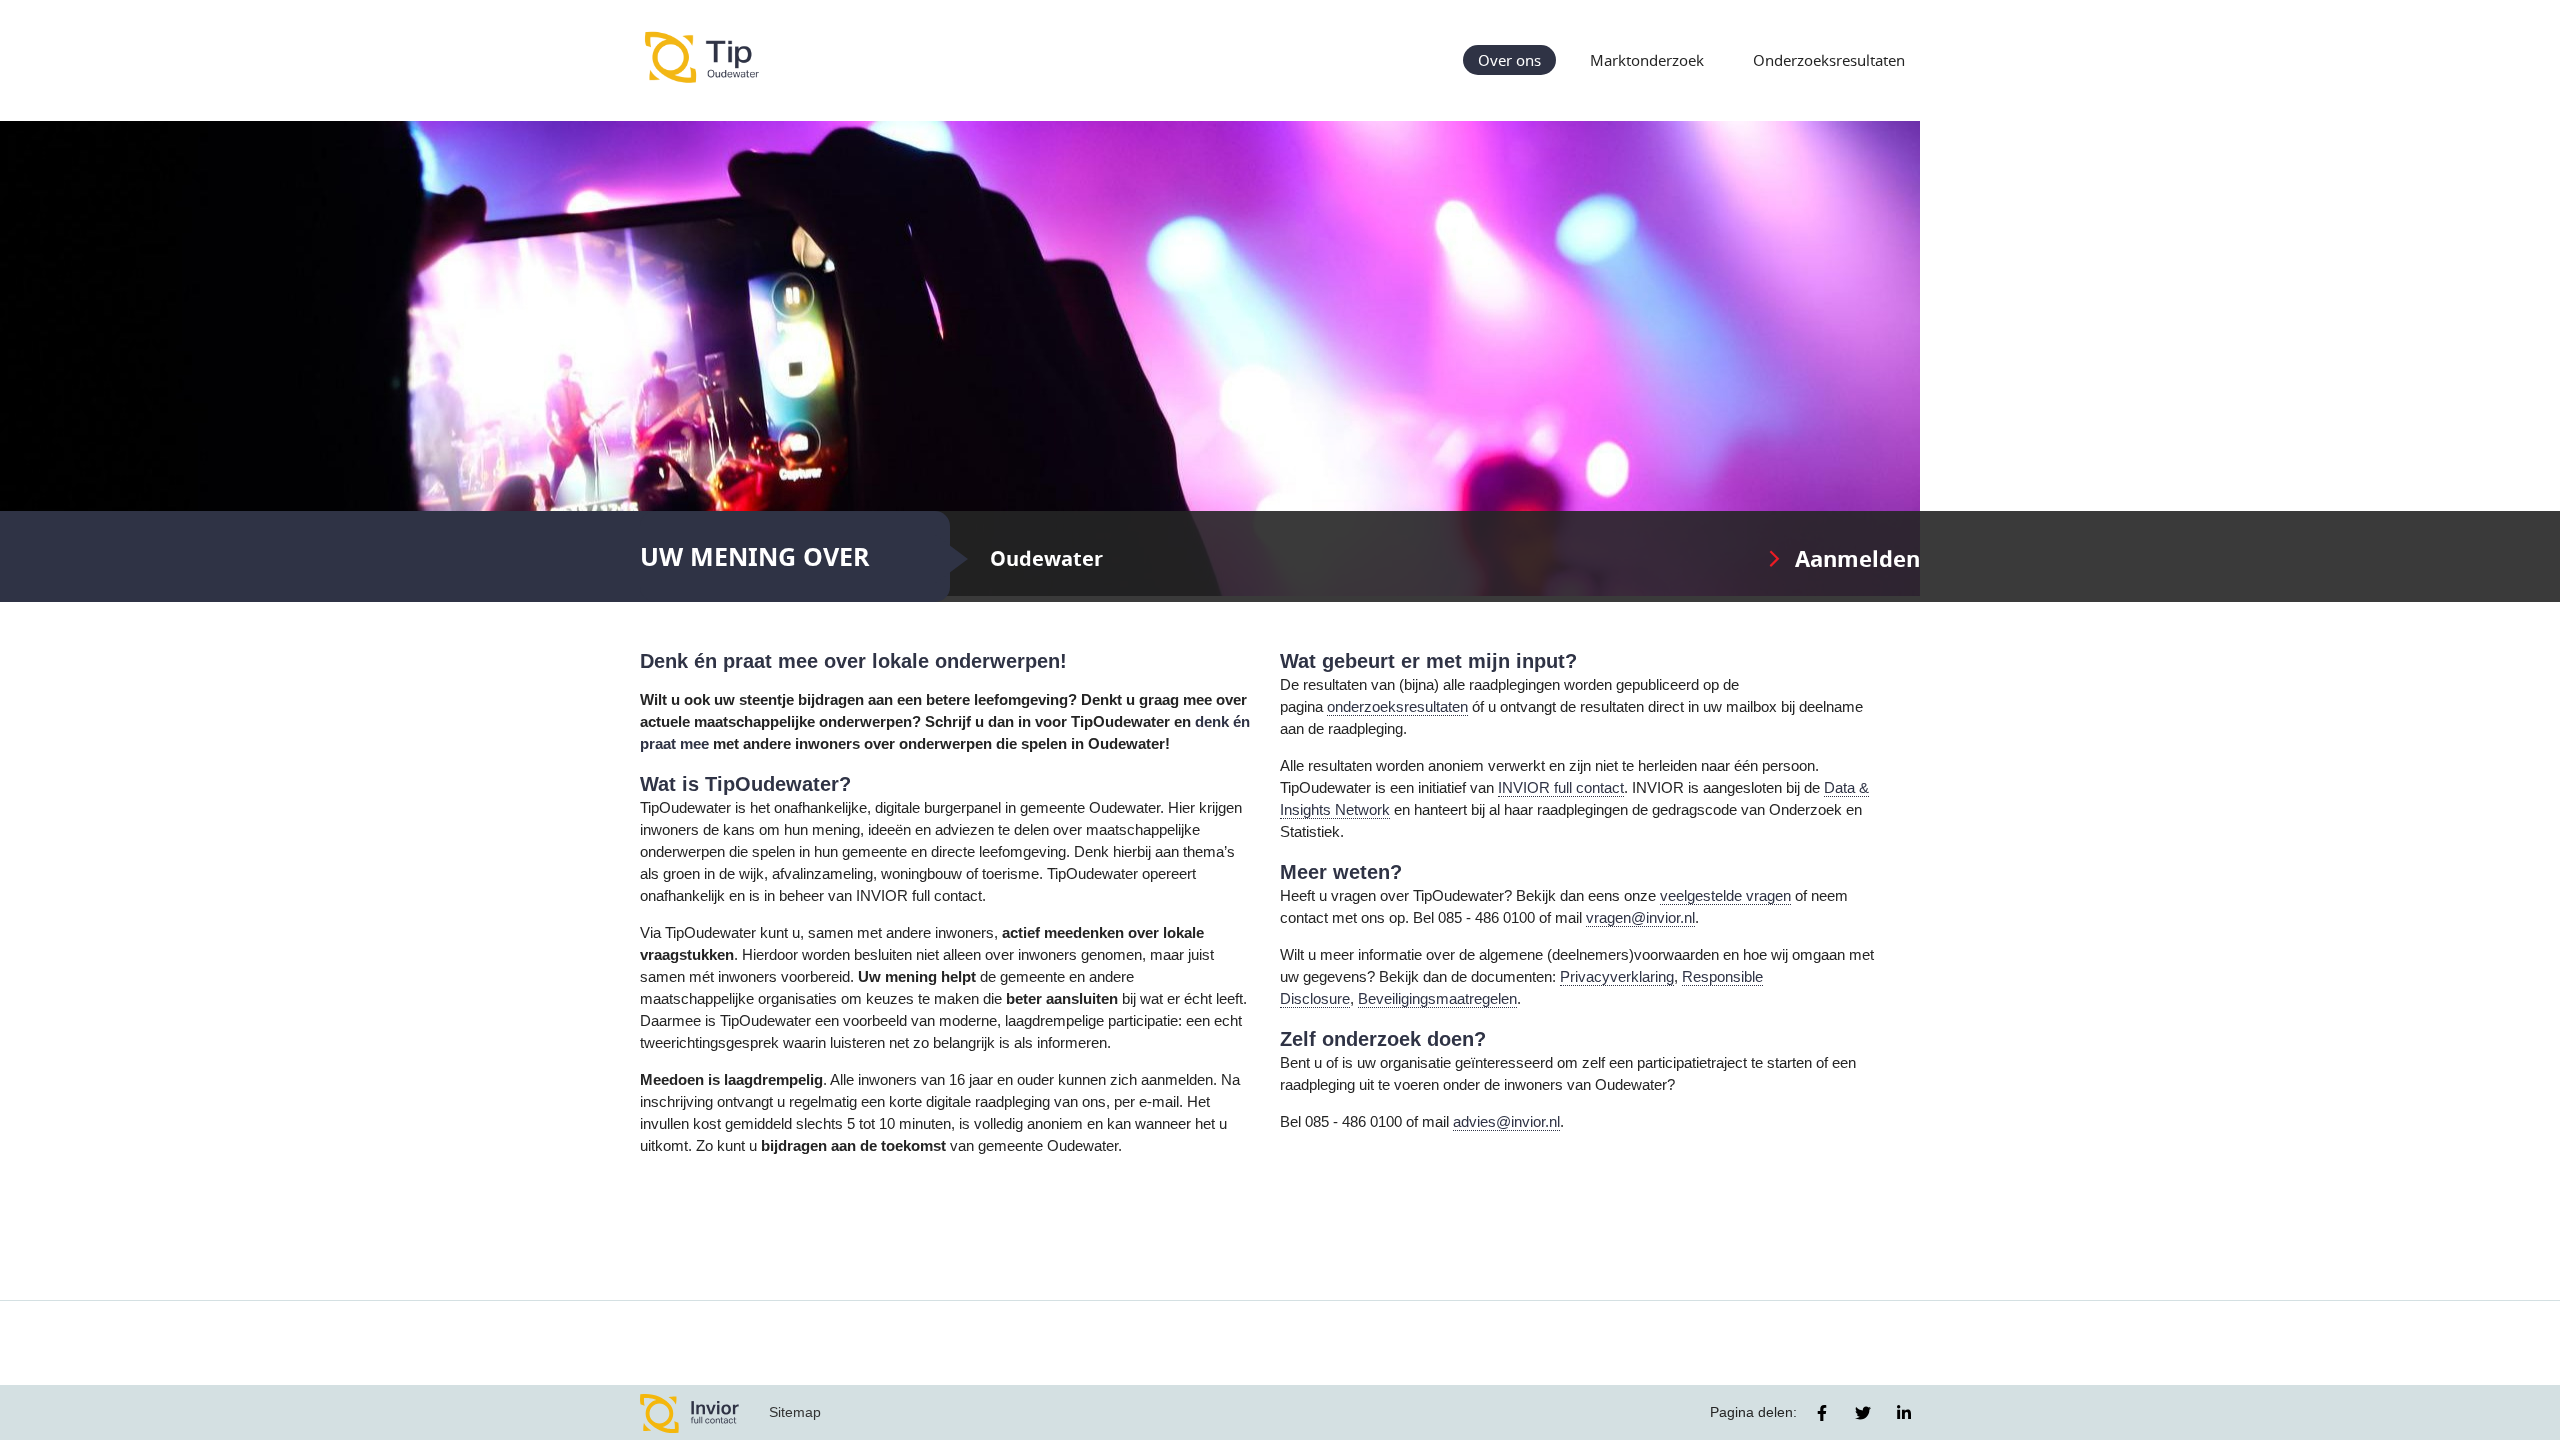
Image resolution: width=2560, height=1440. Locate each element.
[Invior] (690, 1412)
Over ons (1509, 60)
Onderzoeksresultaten (1829, 60)
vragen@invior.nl (1640, 918)
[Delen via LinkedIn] (1904, 1413)
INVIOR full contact (1561, 788)
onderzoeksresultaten (1397, 707)
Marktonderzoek (1647, 60)
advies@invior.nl (1506, 1122)
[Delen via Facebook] (1822, 1413)
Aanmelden (1857, 558)
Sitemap (795, 1412)
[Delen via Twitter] (1863, 1413)
